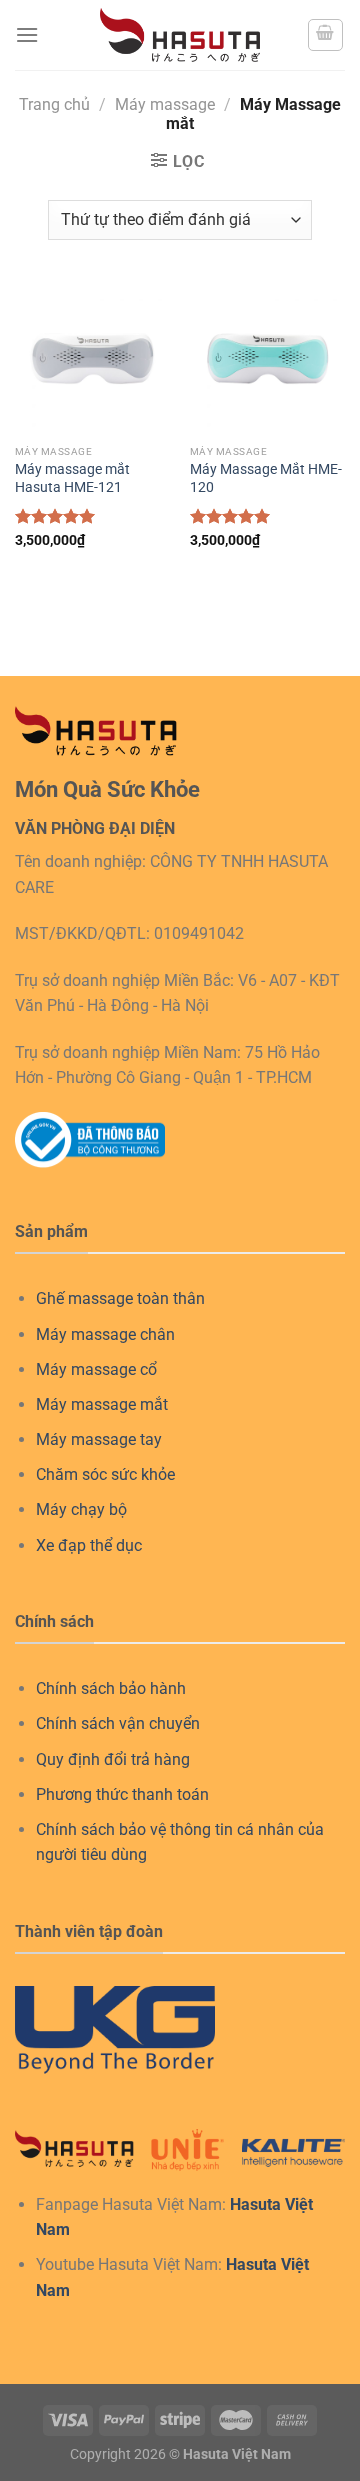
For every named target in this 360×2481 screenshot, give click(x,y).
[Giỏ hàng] (326, 35)
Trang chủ (54, 104)
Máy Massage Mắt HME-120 (266, 478)
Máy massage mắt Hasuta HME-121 (72, 478)
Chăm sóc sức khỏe (105, 1474)
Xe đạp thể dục (89, 1545)
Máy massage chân (105, 1334)
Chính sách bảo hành (111, 1688)
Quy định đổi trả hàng (113, 1759)
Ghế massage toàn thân (120, 1298)
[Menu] (27, 34)
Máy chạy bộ (81, 1509)
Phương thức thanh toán (122, 1794)
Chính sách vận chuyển (118, 1723)
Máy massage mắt (102, 1404)
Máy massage (165, 104)
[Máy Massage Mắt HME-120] (267, 357)
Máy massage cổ (96, 1369)
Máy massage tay (99, 1439)
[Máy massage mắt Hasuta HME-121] (92, 357)
